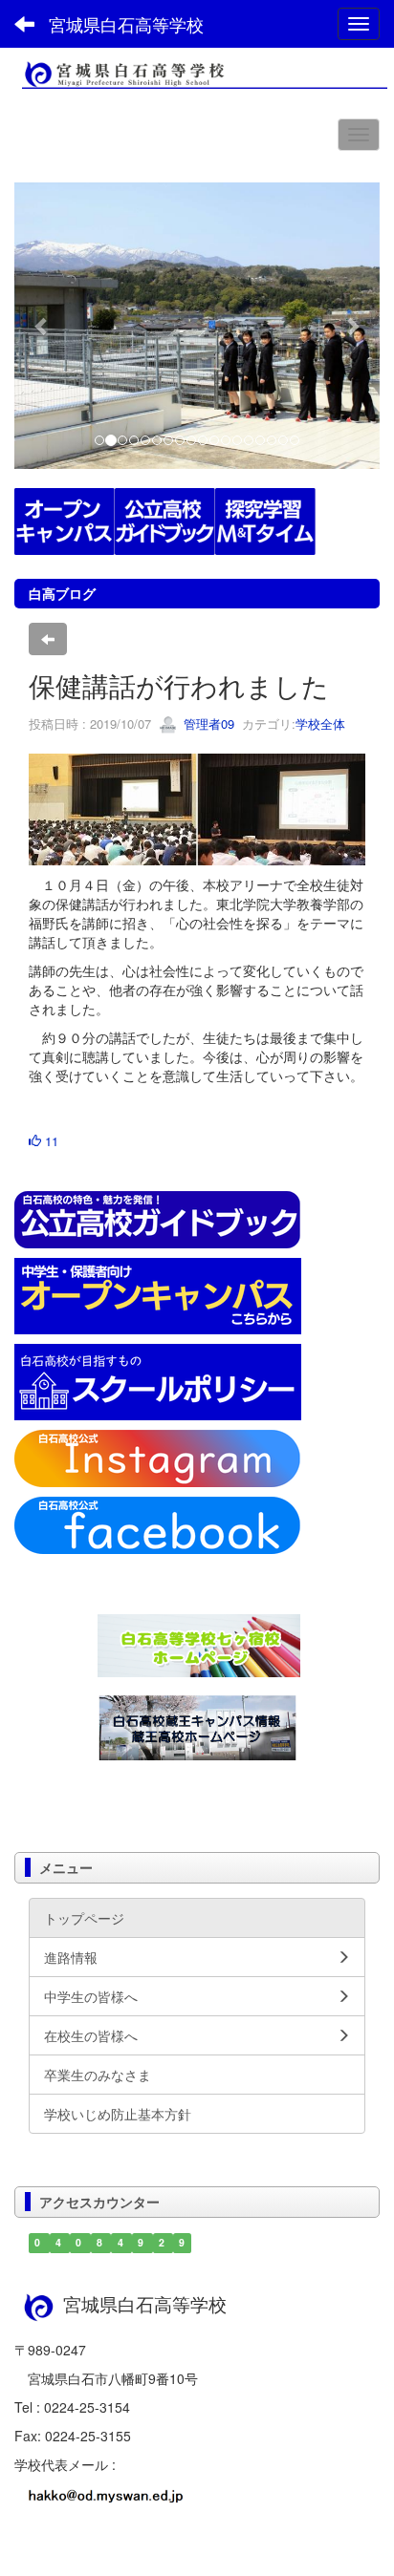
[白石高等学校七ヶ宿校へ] (199, 1644)
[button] (42, 326)
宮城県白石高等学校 (126, 24)
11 (50, 1141)
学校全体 (320, 724)
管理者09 (207, 724)
